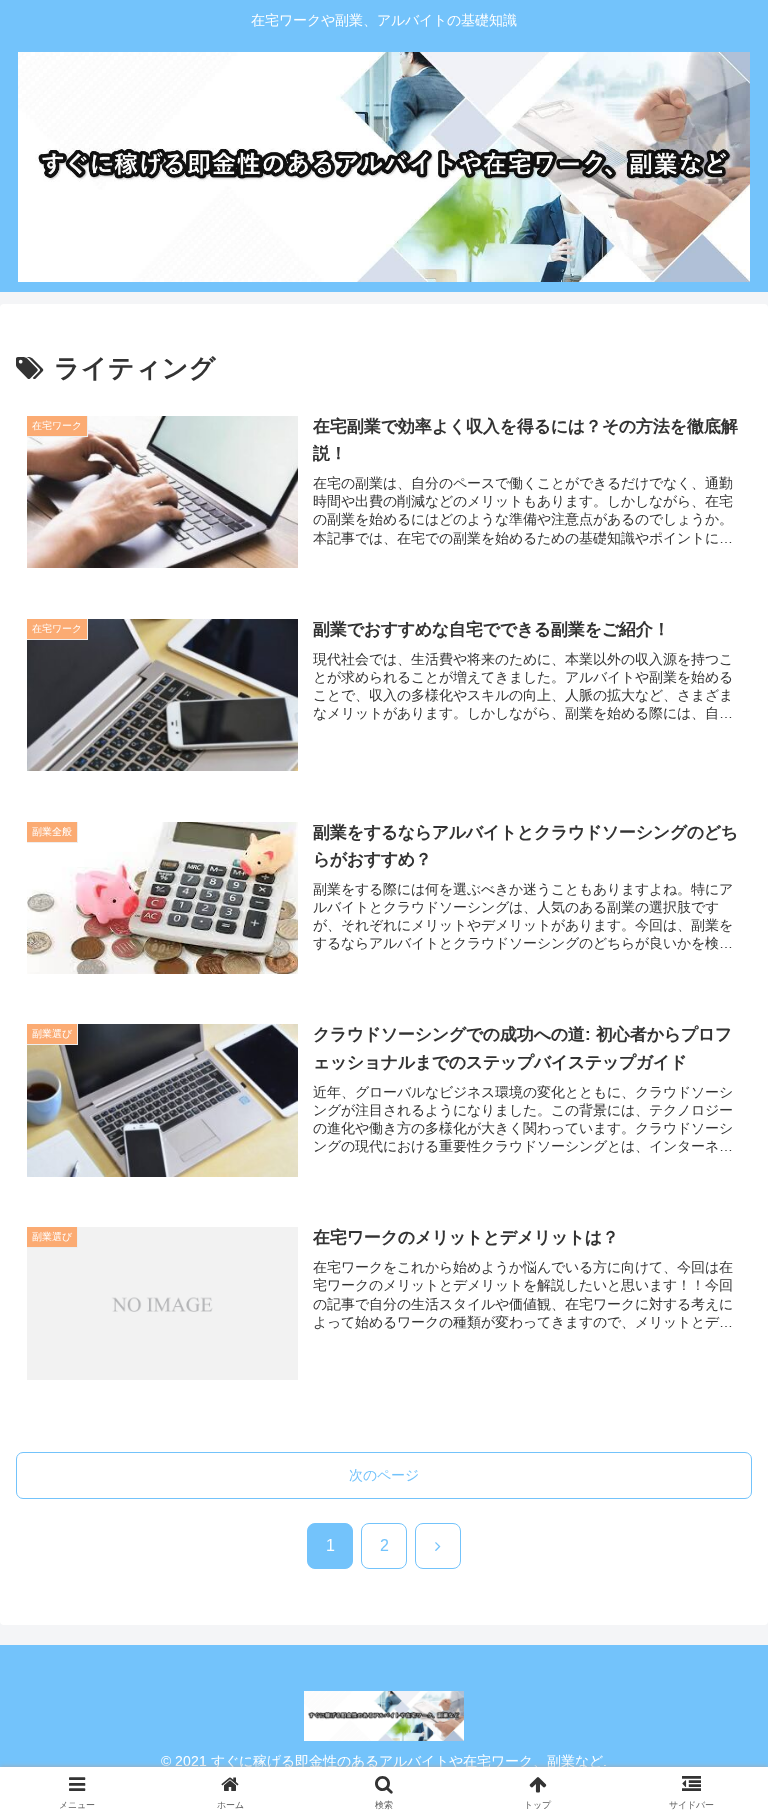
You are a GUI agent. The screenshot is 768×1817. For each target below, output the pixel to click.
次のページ (384, 1475)
